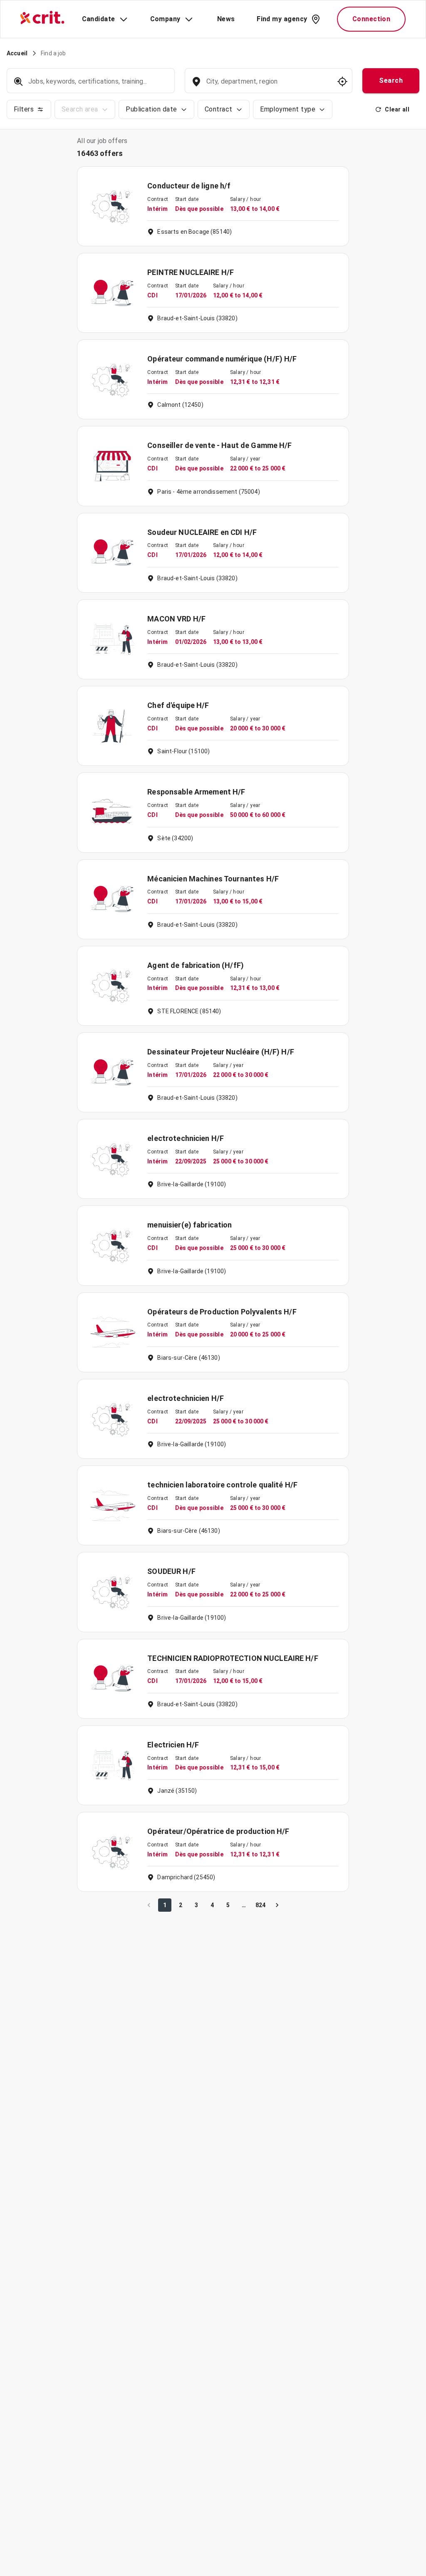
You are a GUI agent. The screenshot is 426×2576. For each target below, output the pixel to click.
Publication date (151, 109)
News (226, 19)
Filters (24, 109)
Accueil (17, 53)
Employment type (288, 109)
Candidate (99, 19)
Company (165, 19)
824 (260, 1905)
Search (391, 80)
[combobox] (268, 85)
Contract (219, 109)
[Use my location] (342, 82)
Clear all (397, 109)
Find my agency (282, 19)
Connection (372, 19)
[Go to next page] (277, 1905)
